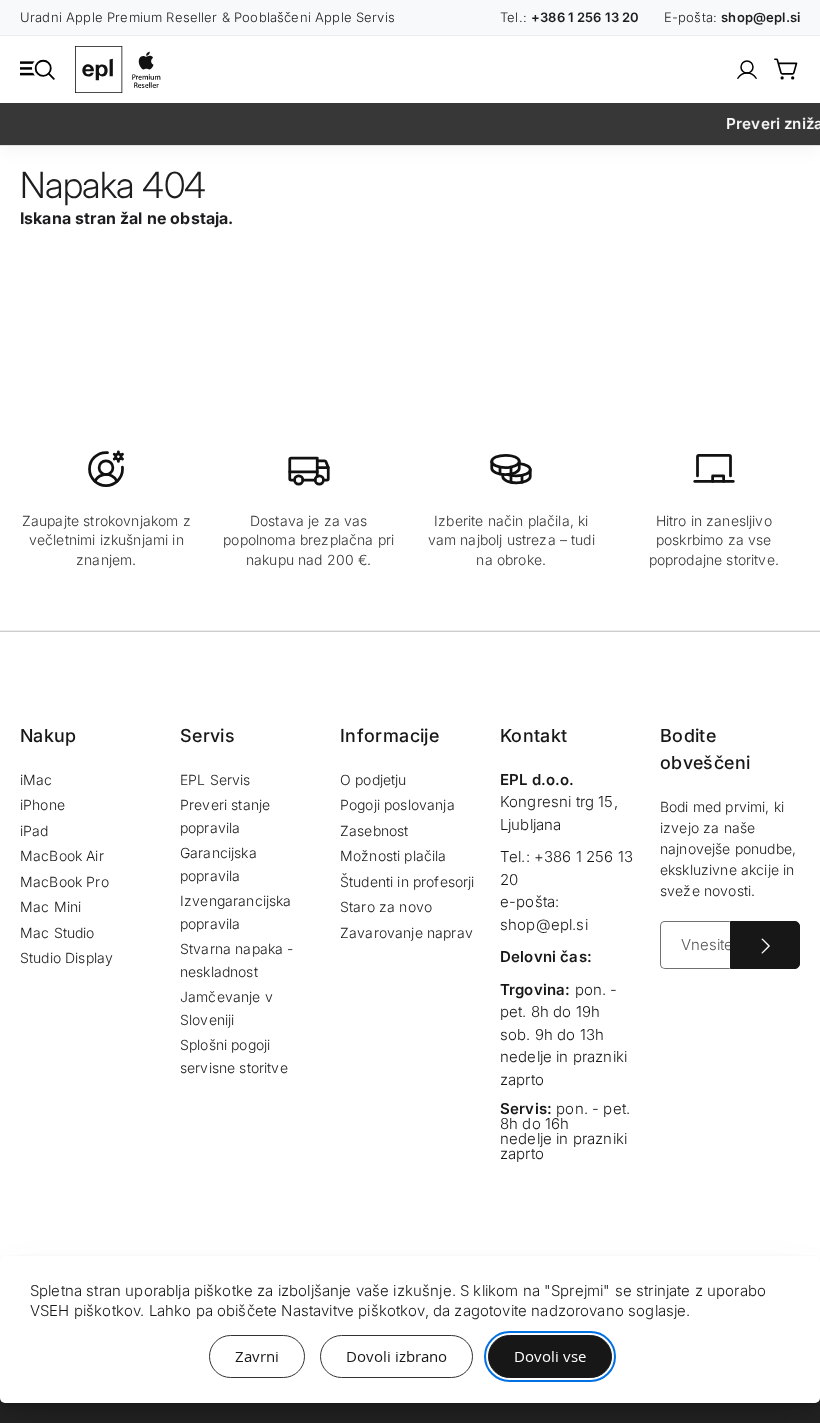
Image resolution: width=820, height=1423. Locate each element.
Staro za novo (386, 906)
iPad (34, 830)
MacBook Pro (64, 881)
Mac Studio (57, 932)
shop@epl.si (544, 924)
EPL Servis (215, 779)
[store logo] (122, 69)
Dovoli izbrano (396, 1356)
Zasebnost (374, 830)
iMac (36, 779)
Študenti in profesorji (407, 881)
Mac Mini (50, 906)
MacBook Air (62, 855)
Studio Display (66, 957)
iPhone (42, 804)
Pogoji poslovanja (397, 804)
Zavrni (257, 1356)
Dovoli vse (550, 1356)
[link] (747, 70)
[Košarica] (787, 69)
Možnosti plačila (393, 855)
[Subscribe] (765, 945)
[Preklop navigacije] (37, 68)
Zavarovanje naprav (406, 932)
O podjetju (373, 779)
